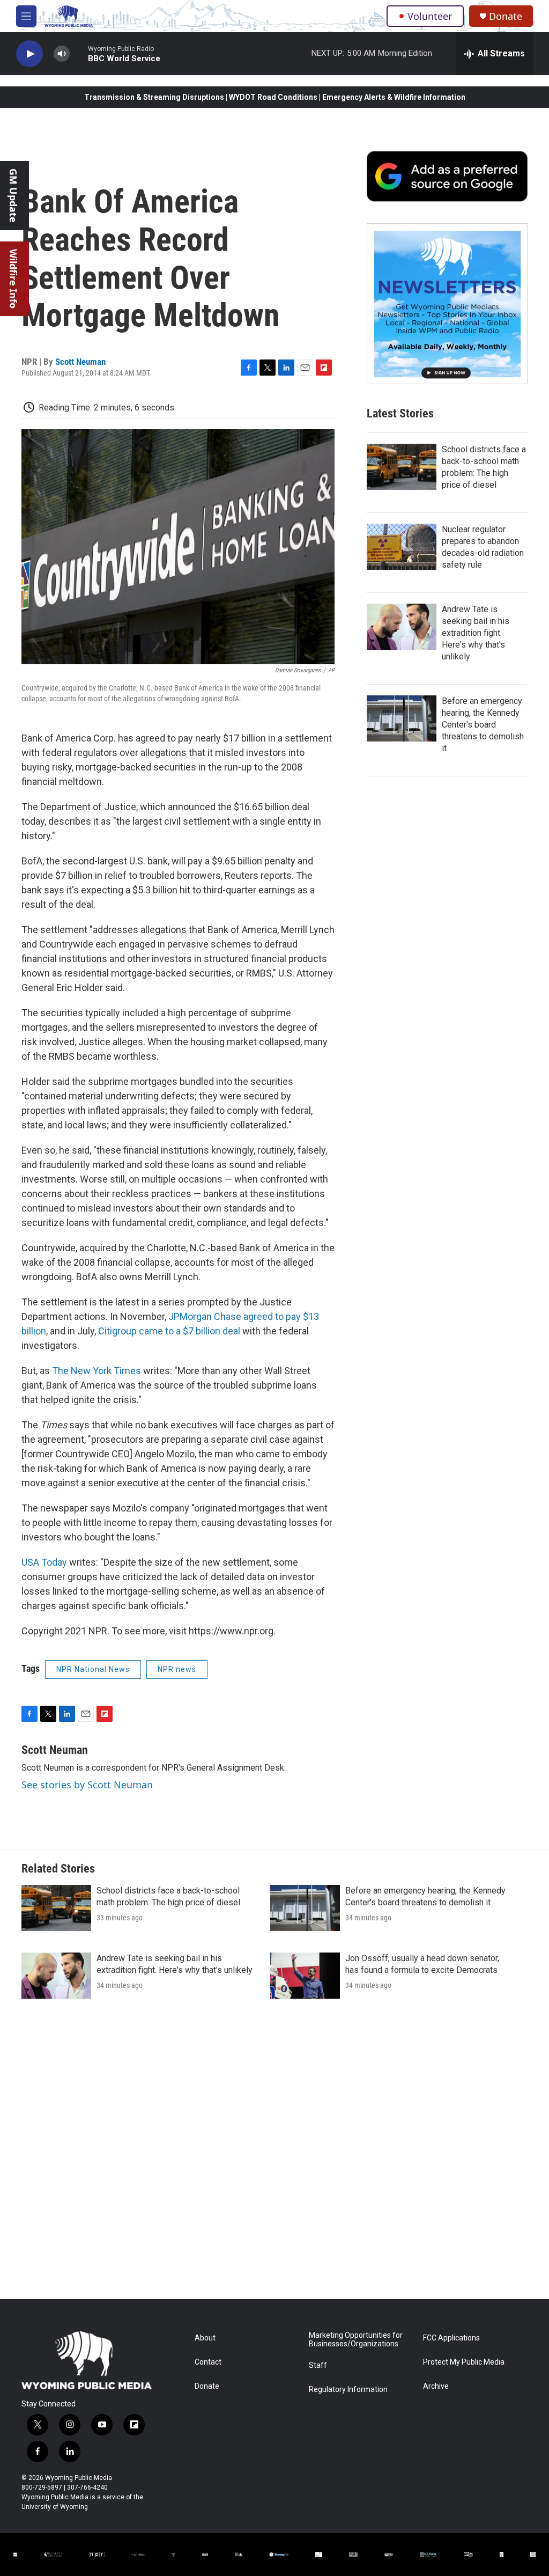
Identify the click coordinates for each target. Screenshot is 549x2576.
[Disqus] (274, 2154)
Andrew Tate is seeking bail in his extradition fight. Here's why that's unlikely (476, 633)
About (205, 2338)
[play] (29, 54)
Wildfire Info (13, 279)
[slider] (79, 53)
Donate (506, 16)
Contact (208, 2362)
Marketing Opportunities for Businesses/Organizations (356, 2340)
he (63, 1371)
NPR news (177, 1669)
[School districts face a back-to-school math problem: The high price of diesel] (402, 467)
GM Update (13, 196)
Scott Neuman (80, 362)
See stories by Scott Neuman (87, 1785)
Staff (318, 2365)
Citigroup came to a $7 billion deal (169, 1331)
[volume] (62, 54)
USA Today (44, 1562)
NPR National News (93, 1669)
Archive (436, 2386)
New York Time (102, 1371)
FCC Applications (451, 2338)
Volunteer (430, 16)
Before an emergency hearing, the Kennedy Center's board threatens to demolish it (483, 725)
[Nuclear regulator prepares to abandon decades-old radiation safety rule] (402, 547)
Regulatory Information (348, 2390)
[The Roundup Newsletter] (447, 304)
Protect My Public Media (464, 2362)
